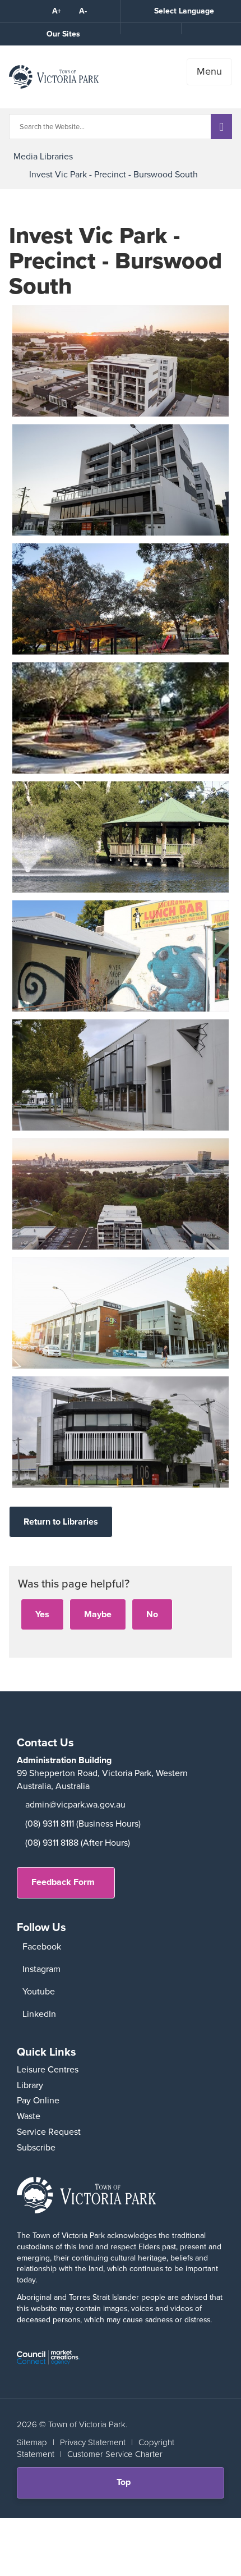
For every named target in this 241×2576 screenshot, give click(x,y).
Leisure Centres (48, 2069)
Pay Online (38, 2100)
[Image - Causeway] (121, 1313)
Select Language (184, 11)
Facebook (42, 1946)
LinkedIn (39, 2014)
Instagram (41, 1969)
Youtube (39, 1991)
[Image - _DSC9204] (121, 1432)
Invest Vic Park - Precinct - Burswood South (113, 174)
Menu (209, 71)
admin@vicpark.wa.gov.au (75, 1804)
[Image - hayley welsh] (121, 956)
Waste (29, 2116)
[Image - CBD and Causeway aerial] (121, 1194)
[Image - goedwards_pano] (121, 718)
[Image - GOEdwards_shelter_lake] (121, 837)
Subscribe (36, 2147)
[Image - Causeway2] (121, 480)
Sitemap (32, 2442)
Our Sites (63, 34)
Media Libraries (43, 156)
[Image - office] (121, 1075)
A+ (57, 11)
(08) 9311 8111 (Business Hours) (83, 1824)
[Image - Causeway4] (121, 361)
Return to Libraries (61, 1522)
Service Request (49, 2132)
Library (30, 2085)
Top (128, 2486)
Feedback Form (63, 1882)
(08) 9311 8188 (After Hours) (78, 1843)
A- (83, 11)
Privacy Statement (93, 2442)
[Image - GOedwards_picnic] (121, 599)
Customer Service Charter (115, 2454)
